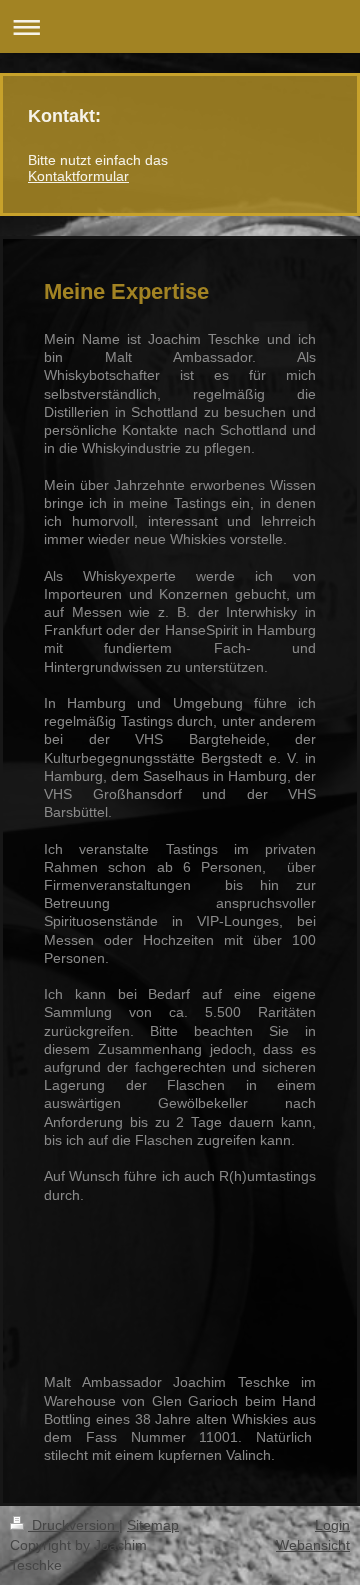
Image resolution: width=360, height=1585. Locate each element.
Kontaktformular (78, 176)
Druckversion (73, 1525)
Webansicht (313, 1545)
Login (332, 1525)
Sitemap (153, 1525)
